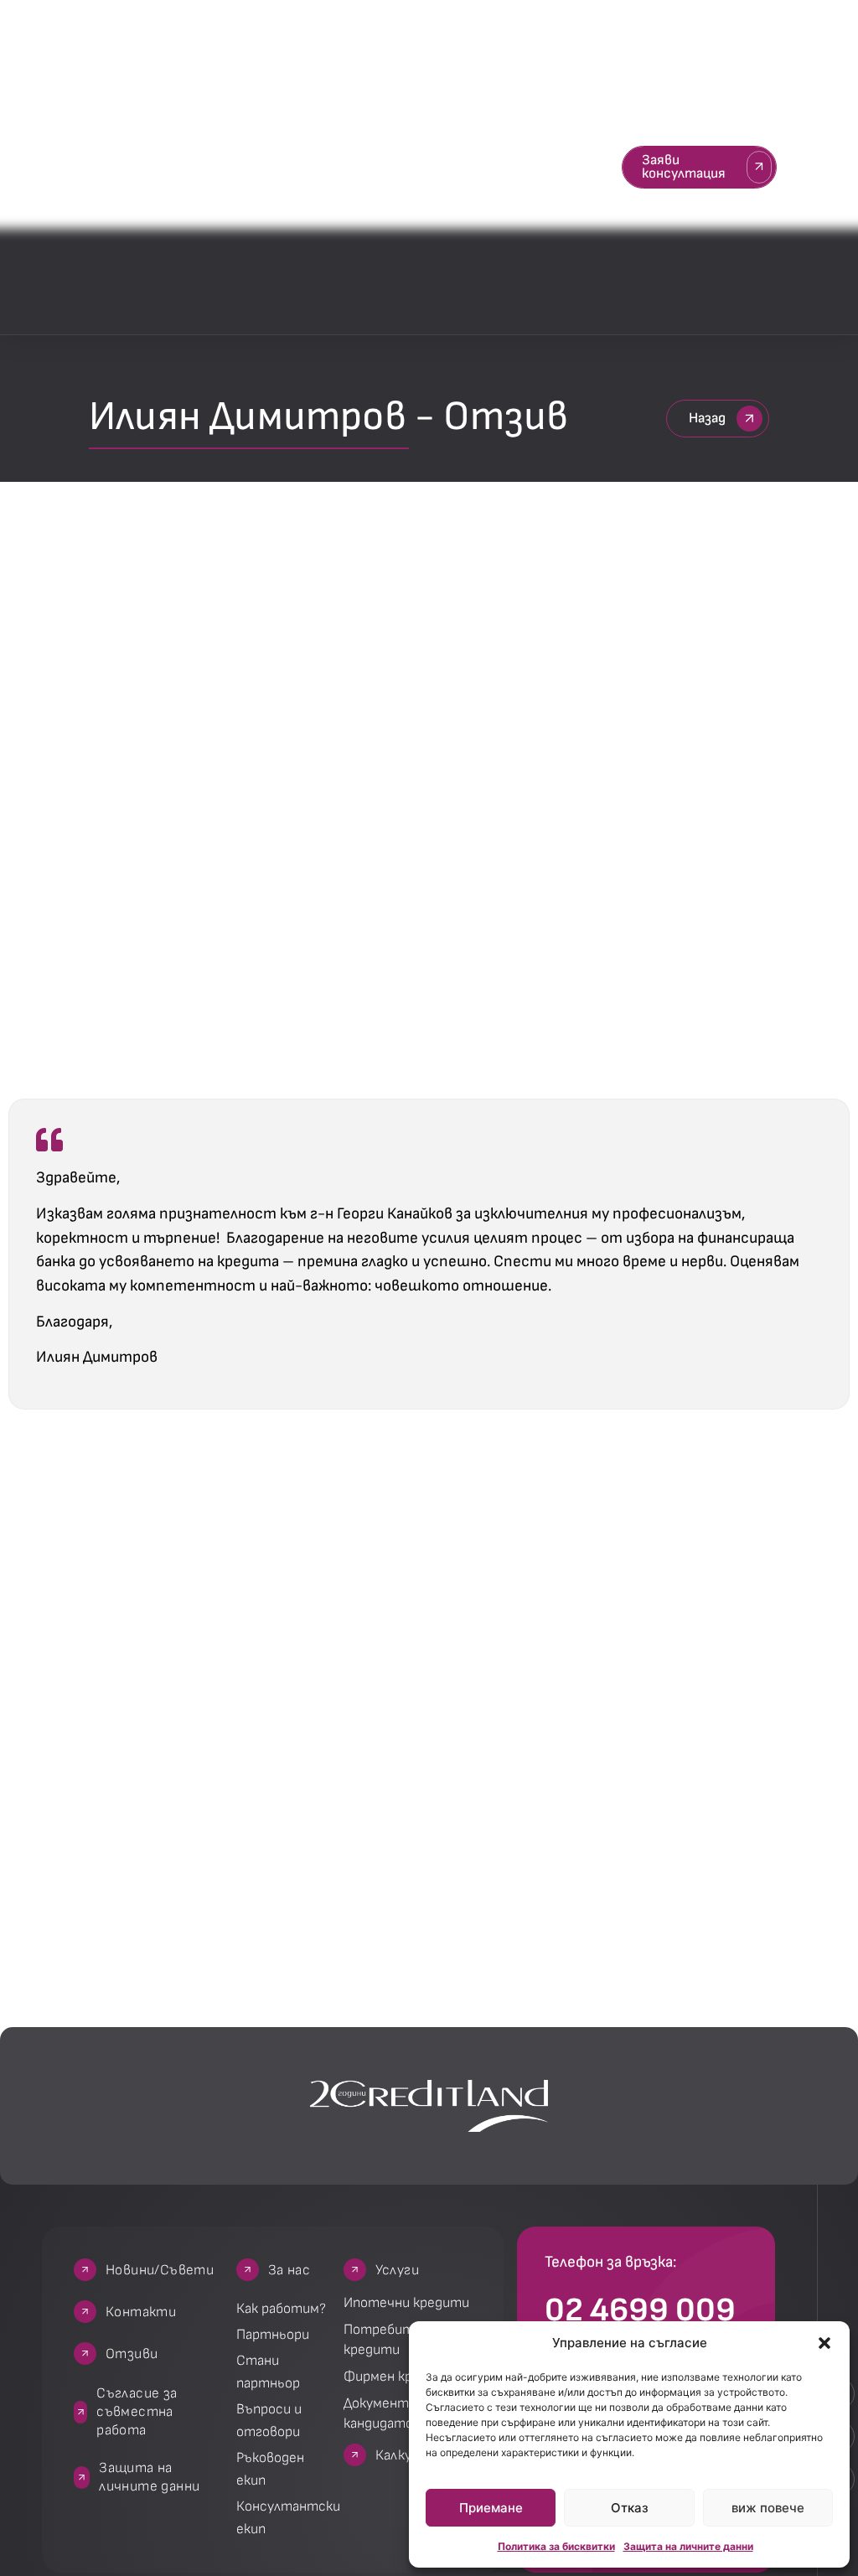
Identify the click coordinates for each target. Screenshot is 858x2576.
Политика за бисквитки (556, 2546)
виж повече (768, 2508)
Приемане (491, 2508)
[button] (824, 2343)
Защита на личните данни (688, 2546)
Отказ (630, 2508)
